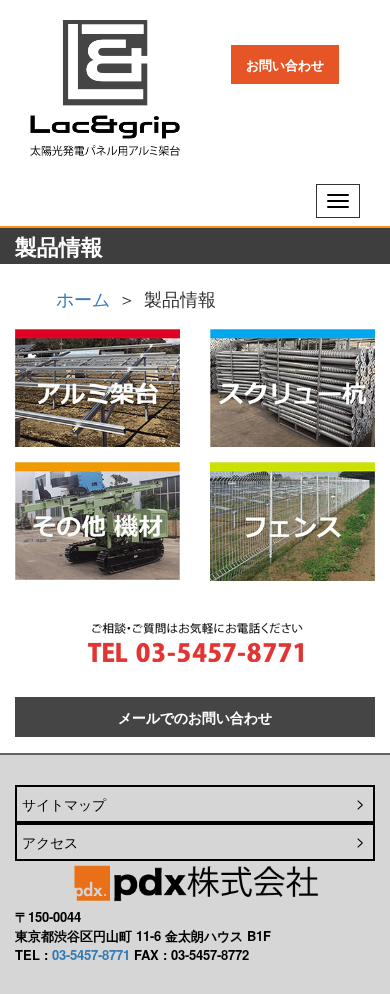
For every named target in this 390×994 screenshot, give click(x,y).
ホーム (83, 298)
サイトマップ (64, 804)
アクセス (50, 842)
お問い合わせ (285, 64)
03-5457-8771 (91, 954)
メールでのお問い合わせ (195, 717)
